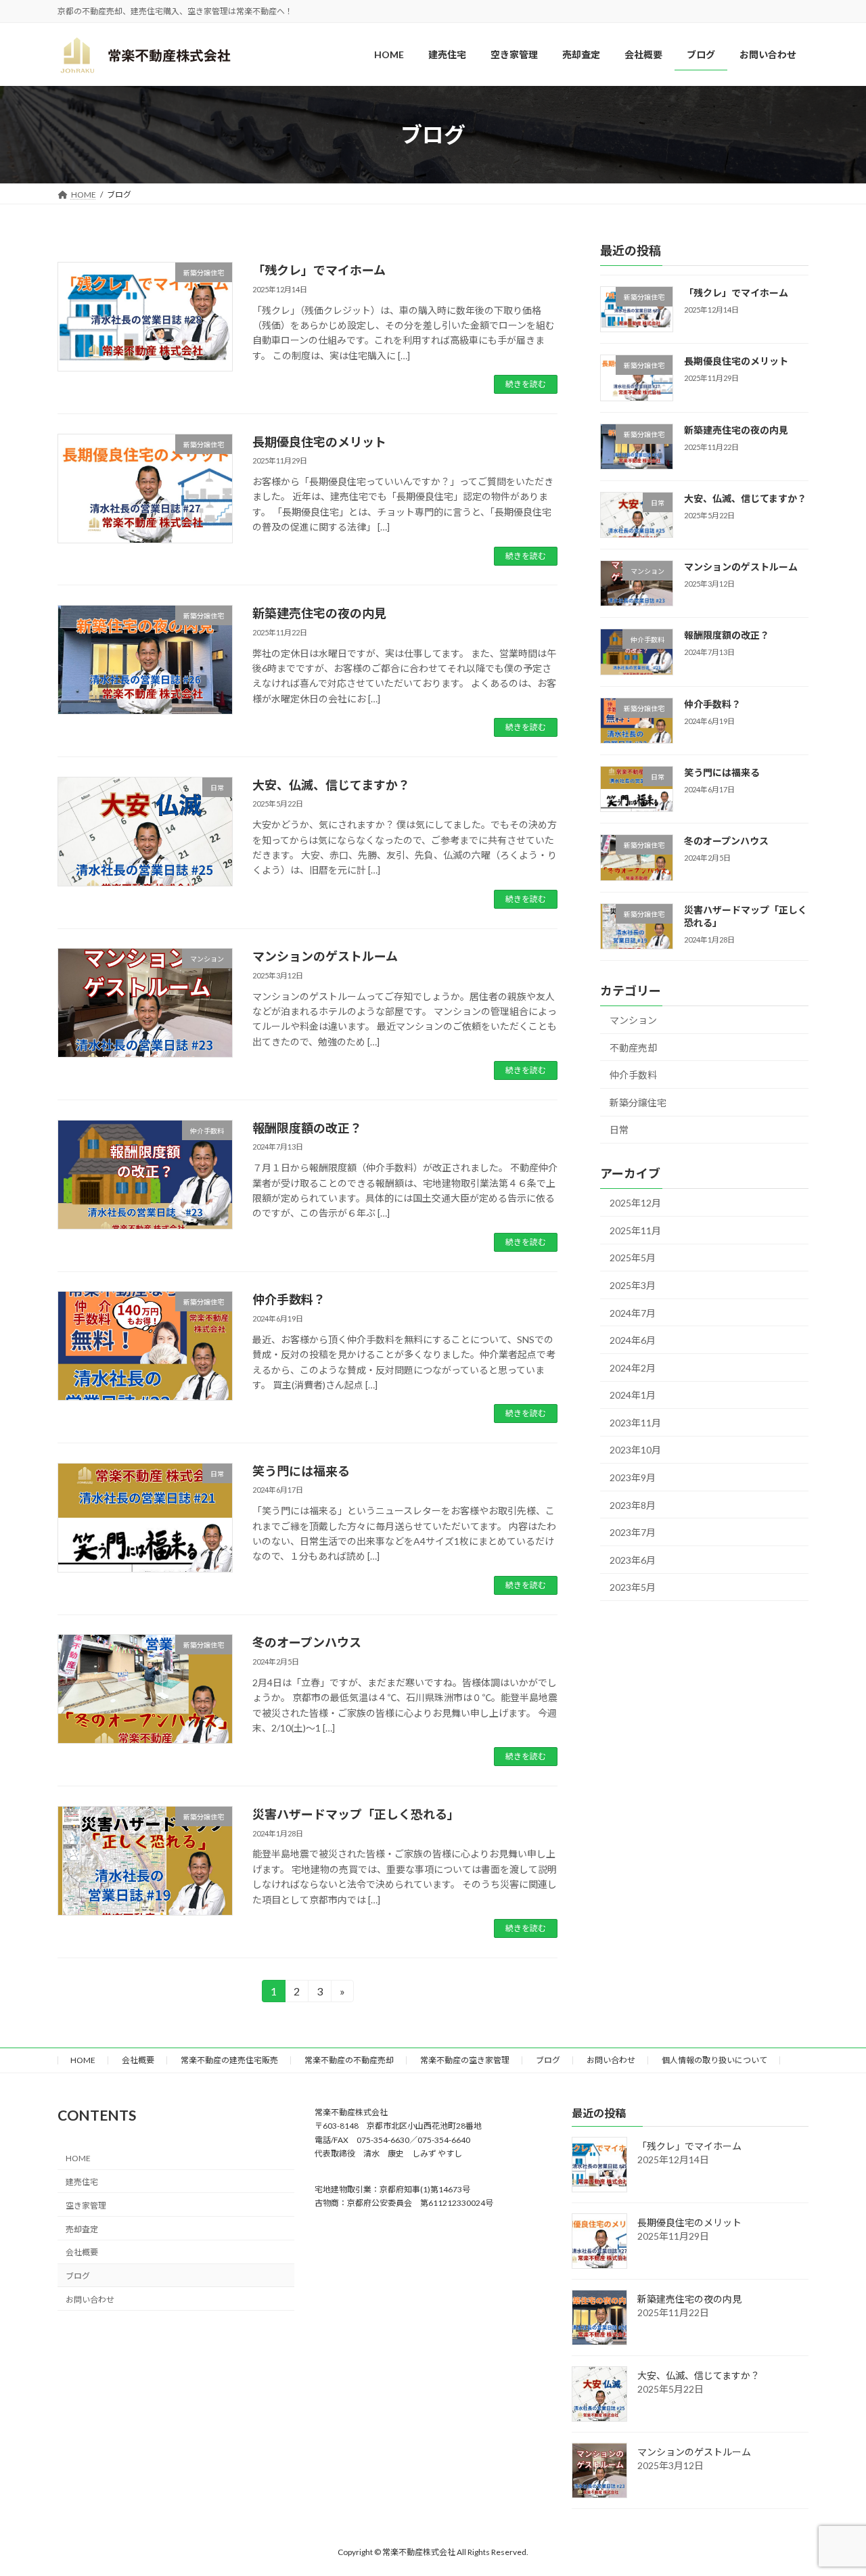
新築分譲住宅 (638, 1103)
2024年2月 (633, 1368)
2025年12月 (635, 1203)
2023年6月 (633, 1560)
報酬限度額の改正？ (307, 1128)
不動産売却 (633, 1048)
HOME (83, 2060)
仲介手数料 (633, 1076)
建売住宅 (82, 2182)
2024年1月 (633, 1396)
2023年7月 (633, 1533)
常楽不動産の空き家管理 (465, 2060)
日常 (619, 1130)
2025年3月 (633, 1285)
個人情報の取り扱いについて (714, 2060)
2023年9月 (633, 1477)
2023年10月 (635, 1450)
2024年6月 (633, 1341)
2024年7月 (633, 1313)
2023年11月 (635, 1423)
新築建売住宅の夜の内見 (319, 613)
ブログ (548, 2060)
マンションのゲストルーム (325, 956)
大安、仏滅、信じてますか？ (331, 785)
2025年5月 (633, 1258)
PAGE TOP (833, 2486)
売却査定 (82, 2229)
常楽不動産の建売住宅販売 (229, 2060)
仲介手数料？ (289, 1299)
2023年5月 (633, 1588)
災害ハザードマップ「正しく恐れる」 (356, 1814)
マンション (633, 1020)
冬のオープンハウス (307, 1642)
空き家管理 (86, 2205)
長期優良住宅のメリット (319, 442)
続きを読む (526, 384)
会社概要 (138, 2060)
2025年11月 (635, 1230)
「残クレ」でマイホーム (319, 270)
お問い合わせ (611, 2060)
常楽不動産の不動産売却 (349, 2060)
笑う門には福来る (301, 1471)
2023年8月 (633, 1505)
